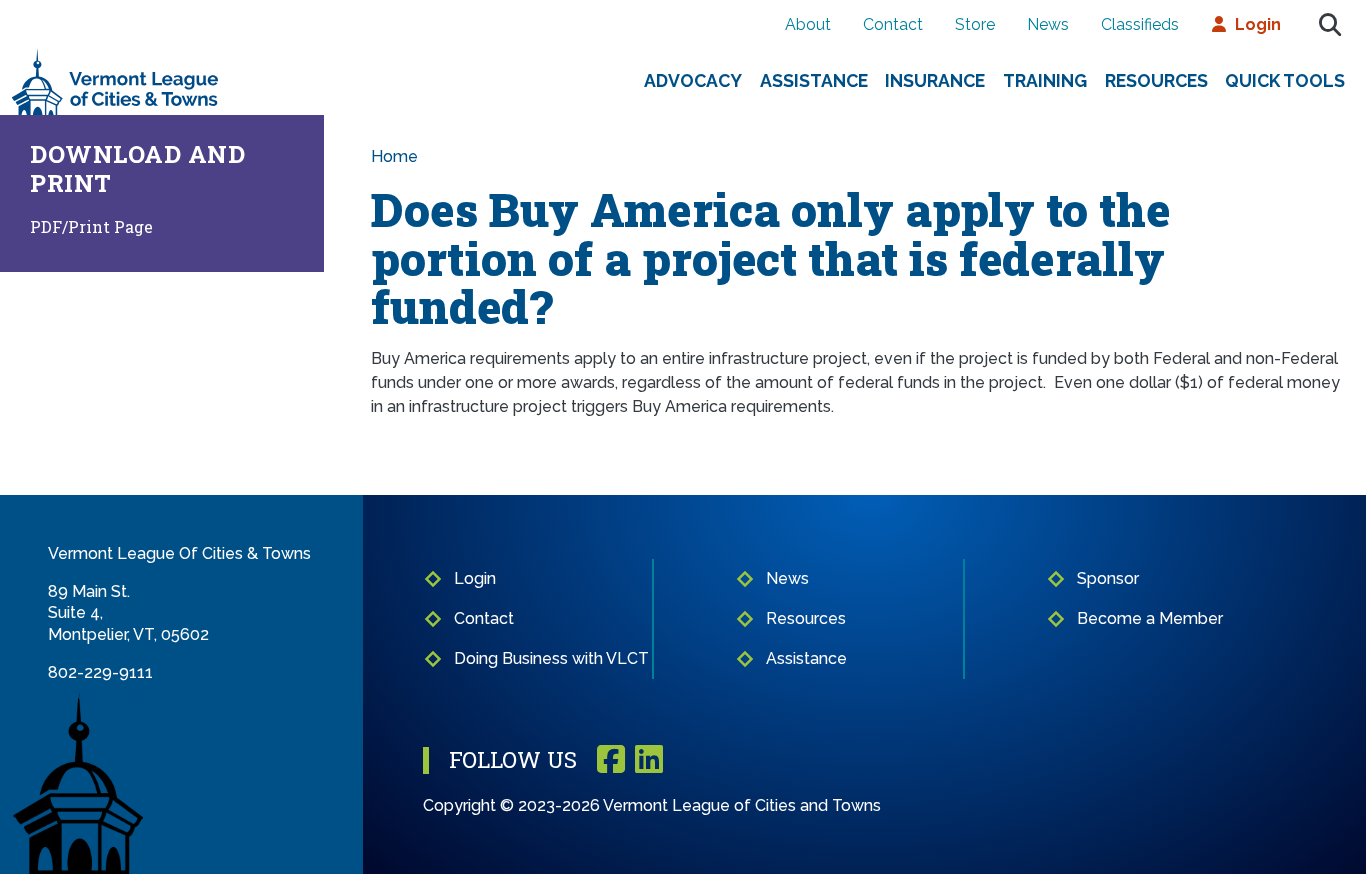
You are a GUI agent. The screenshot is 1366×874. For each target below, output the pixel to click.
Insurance (935, 80)
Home (394, 156)
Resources (1156, 80)
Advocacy (693, 80)
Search (1330, 25)
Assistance (814, 80)
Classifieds (1140, 24)
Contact (893, 24)
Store (975, 24)
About (808, 24)
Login (1258, 24)
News (1048, 24)
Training (1045, 80)
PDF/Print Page (91, 226)
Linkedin (649, 760)
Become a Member (1150, 618)
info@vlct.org (97, 693)
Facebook (611, 760)
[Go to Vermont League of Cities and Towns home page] (115, 56)
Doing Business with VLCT (551, 658)
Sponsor (1108, 578)
